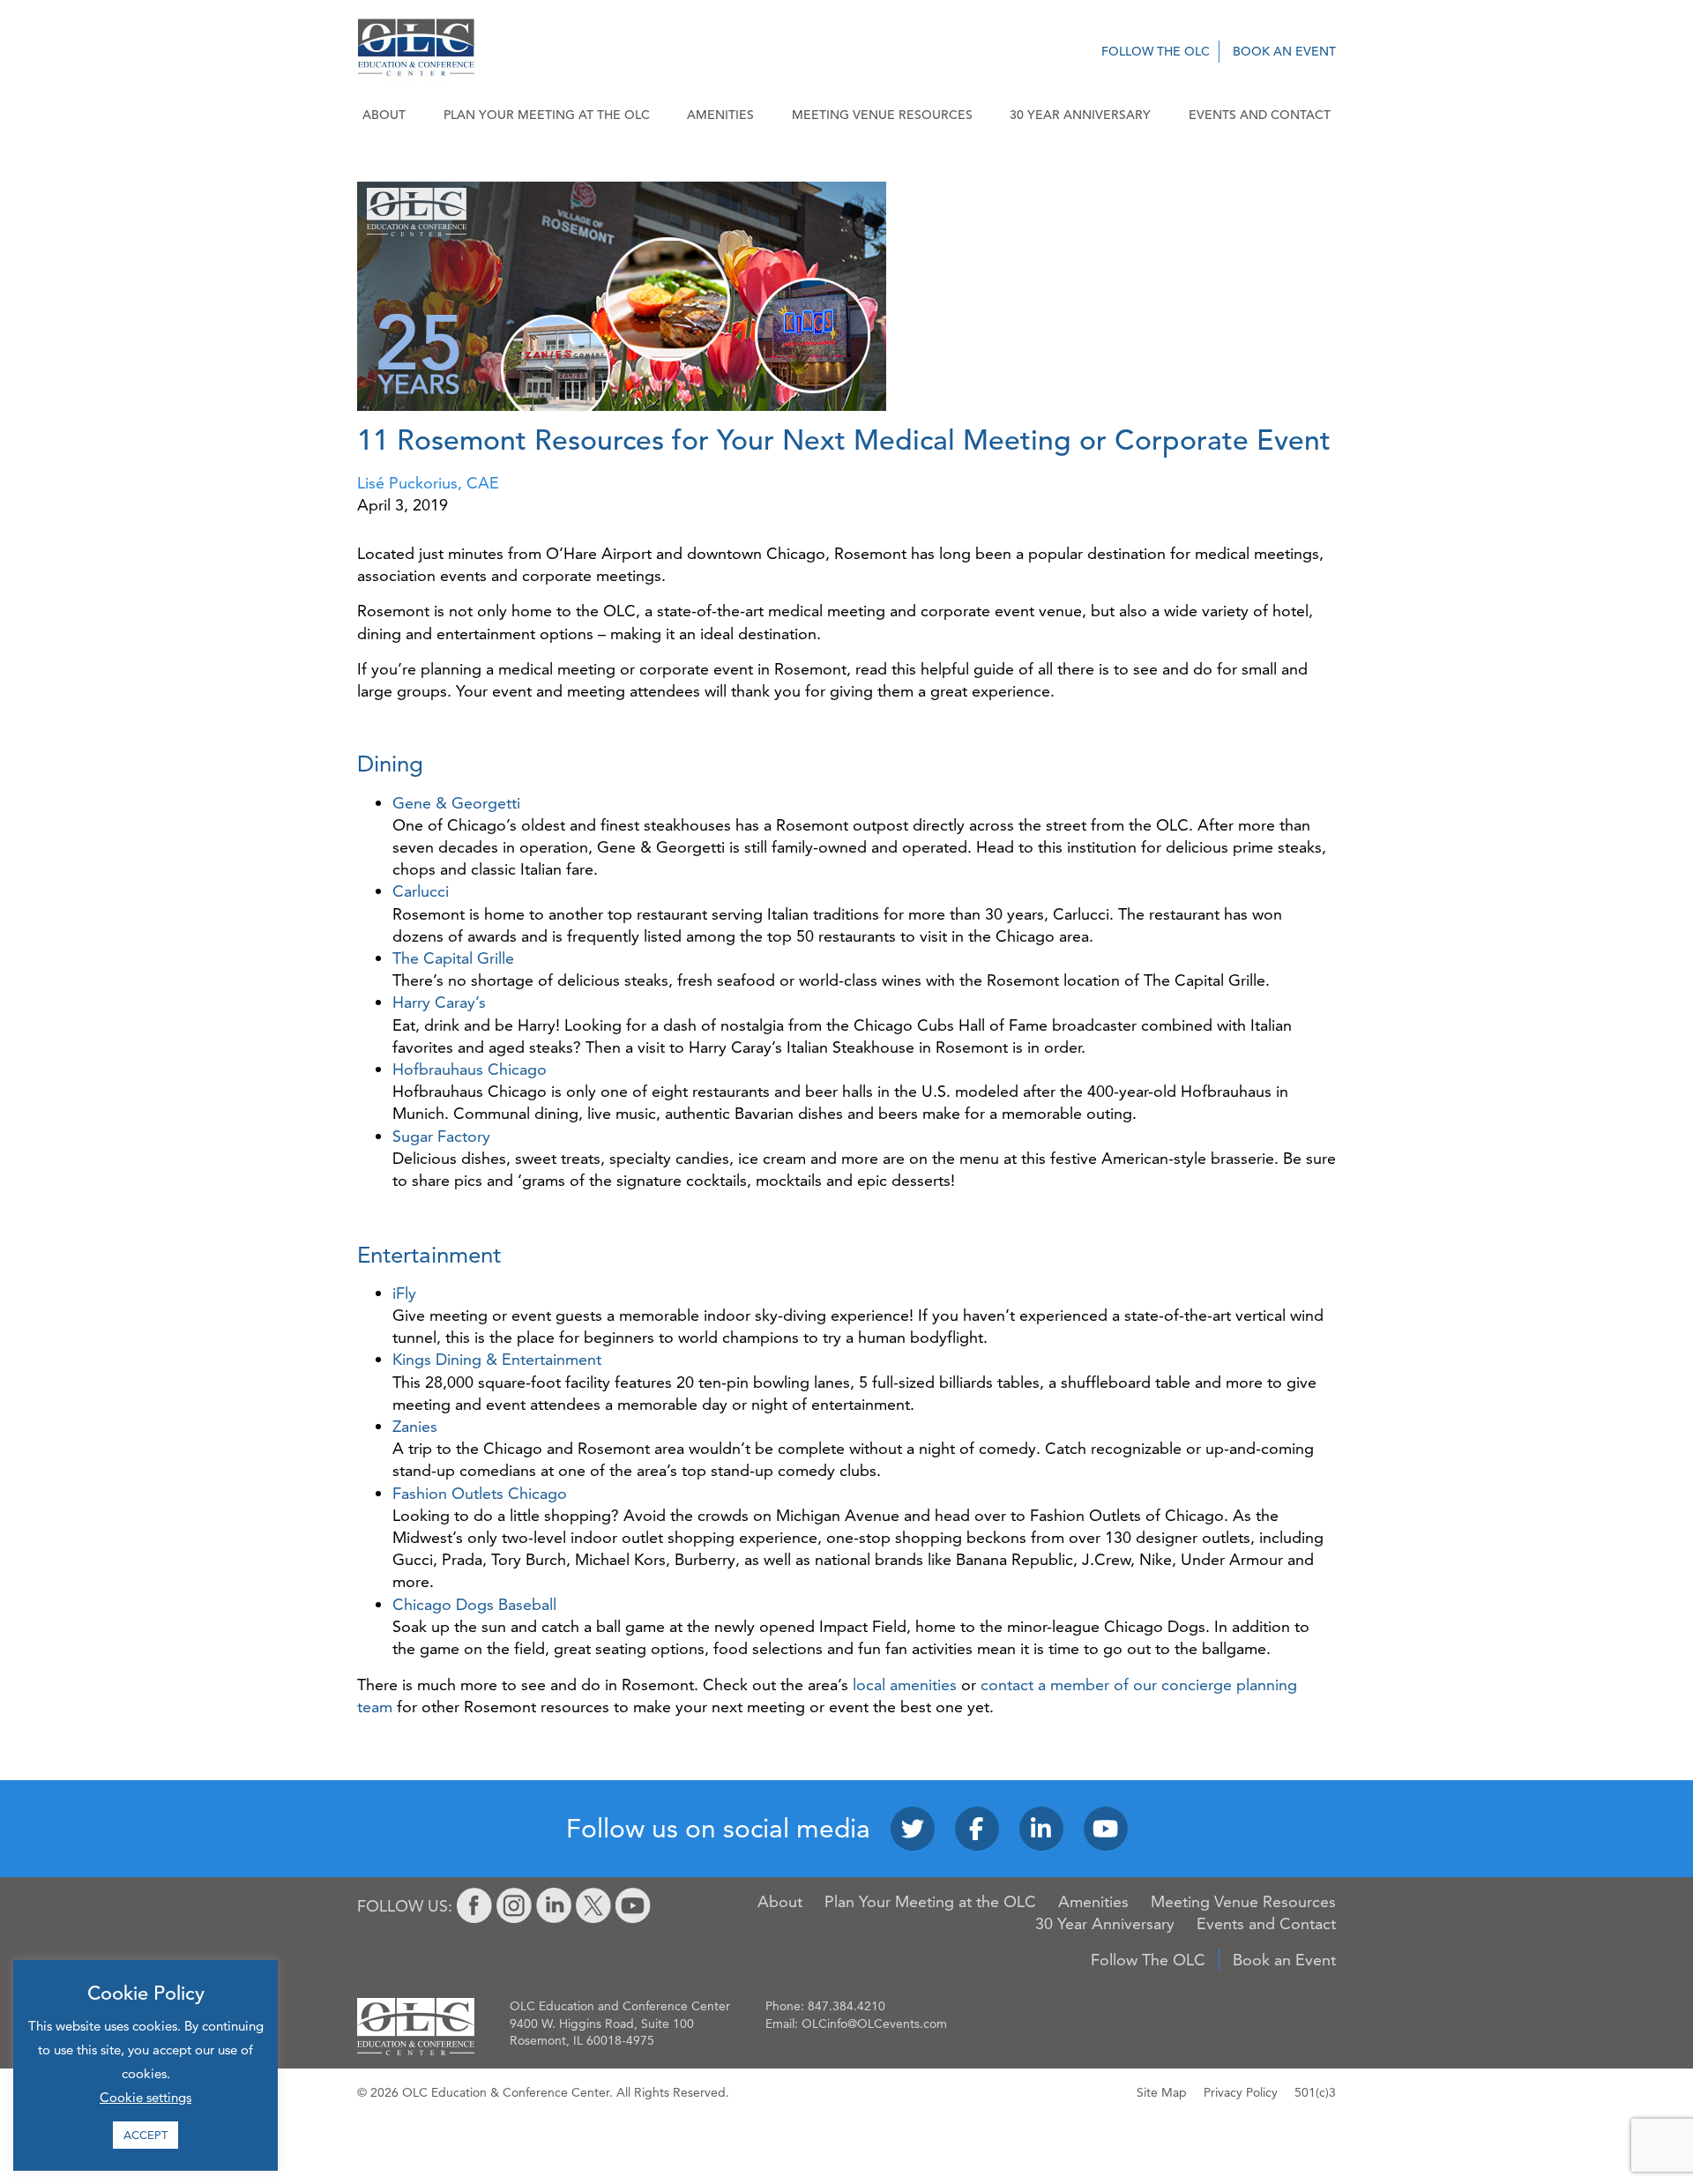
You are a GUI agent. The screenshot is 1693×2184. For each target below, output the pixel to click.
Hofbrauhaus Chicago (470, 1069)
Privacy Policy (1241, 2092)
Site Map (1162, 2092)
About (384, 115)
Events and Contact (1260, 115)
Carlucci (421, 891)
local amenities (905, 1685)
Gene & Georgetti (456, 803)
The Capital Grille (453, 958)
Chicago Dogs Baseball (474, 1604)
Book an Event (1284, 51)
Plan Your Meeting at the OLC (547, 115)
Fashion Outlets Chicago (480, 1493)
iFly (404, 1293)
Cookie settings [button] (145, 2097)
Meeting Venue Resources (882, 115)
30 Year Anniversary (1080, 115)
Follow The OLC (1156, 51)
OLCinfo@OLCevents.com (874, 2024)
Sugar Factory (441, 1136)
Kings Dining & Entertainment (497, 1359)
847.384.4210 (846, 2006)
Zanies (415, 1426)
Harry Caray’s (439, 1002)
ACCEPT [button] (145, 2135)
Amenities (720, 115)
